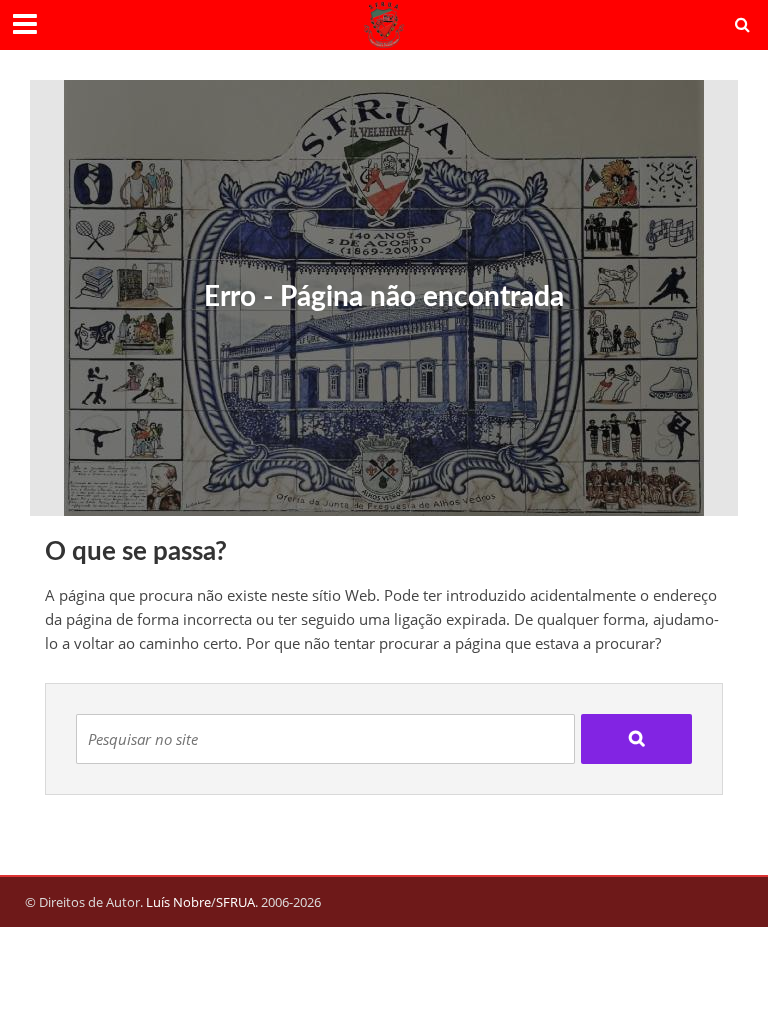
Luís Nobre (178, 902)
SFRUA (235, 902)
